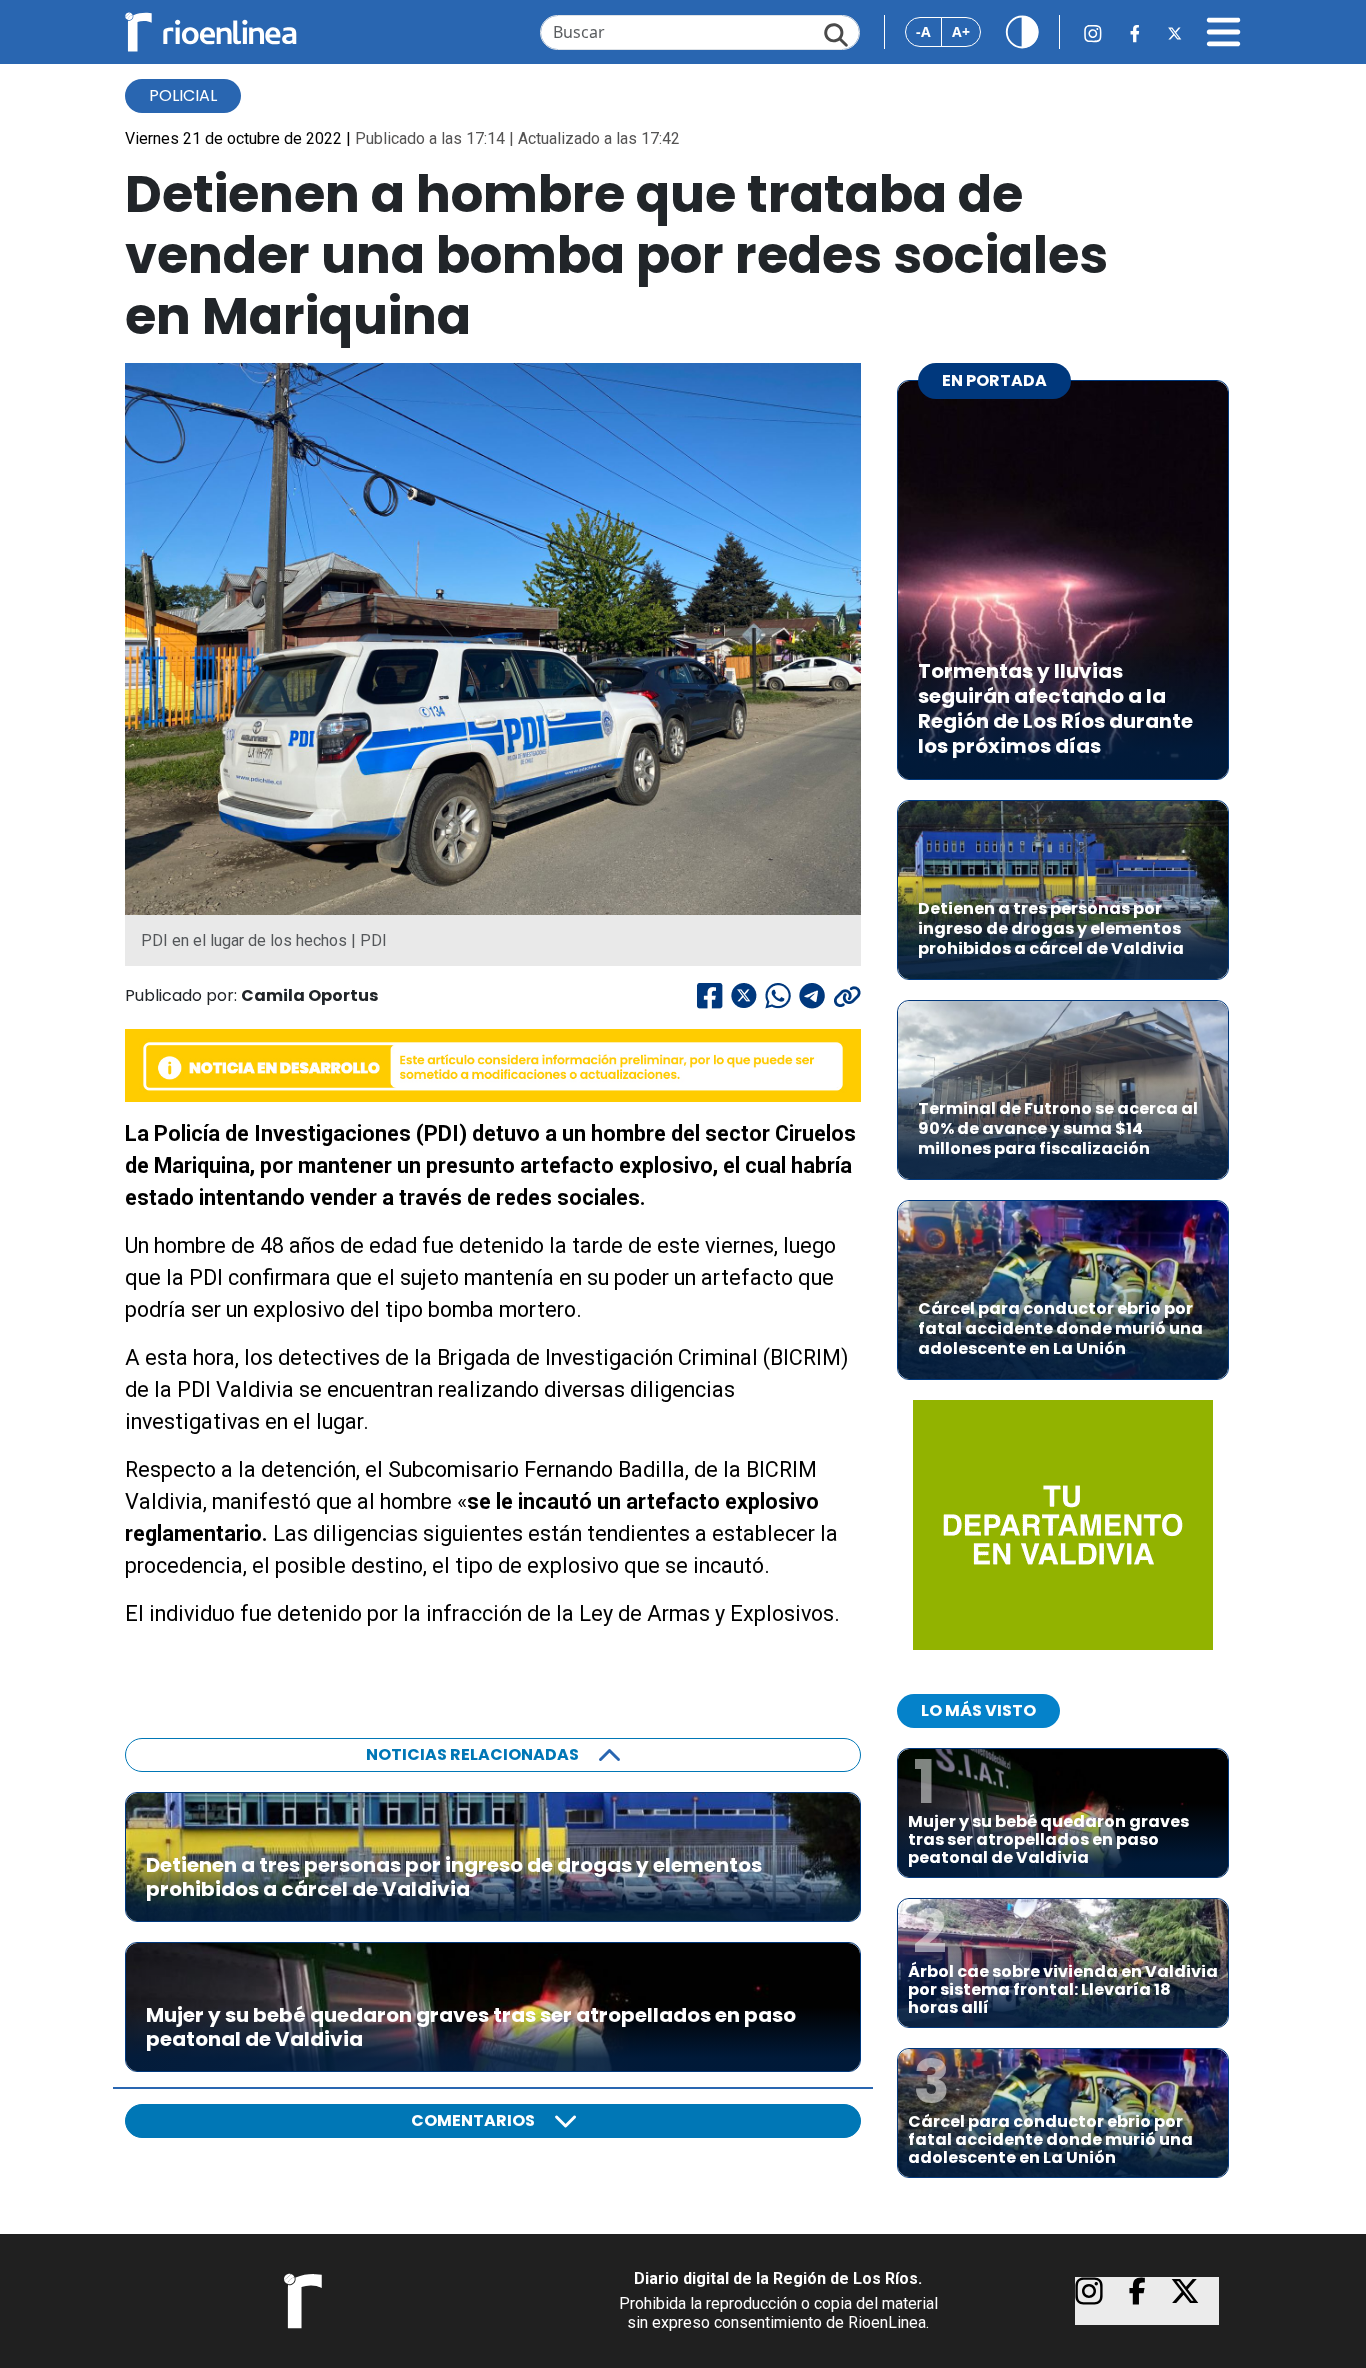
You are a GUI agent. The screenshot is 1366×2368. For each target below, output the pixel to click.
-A (923, 31)
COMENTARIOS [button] (473, 2120)
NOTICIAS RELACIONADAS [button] (472, 1754)
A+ (961, 31)
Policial (183, 95)
